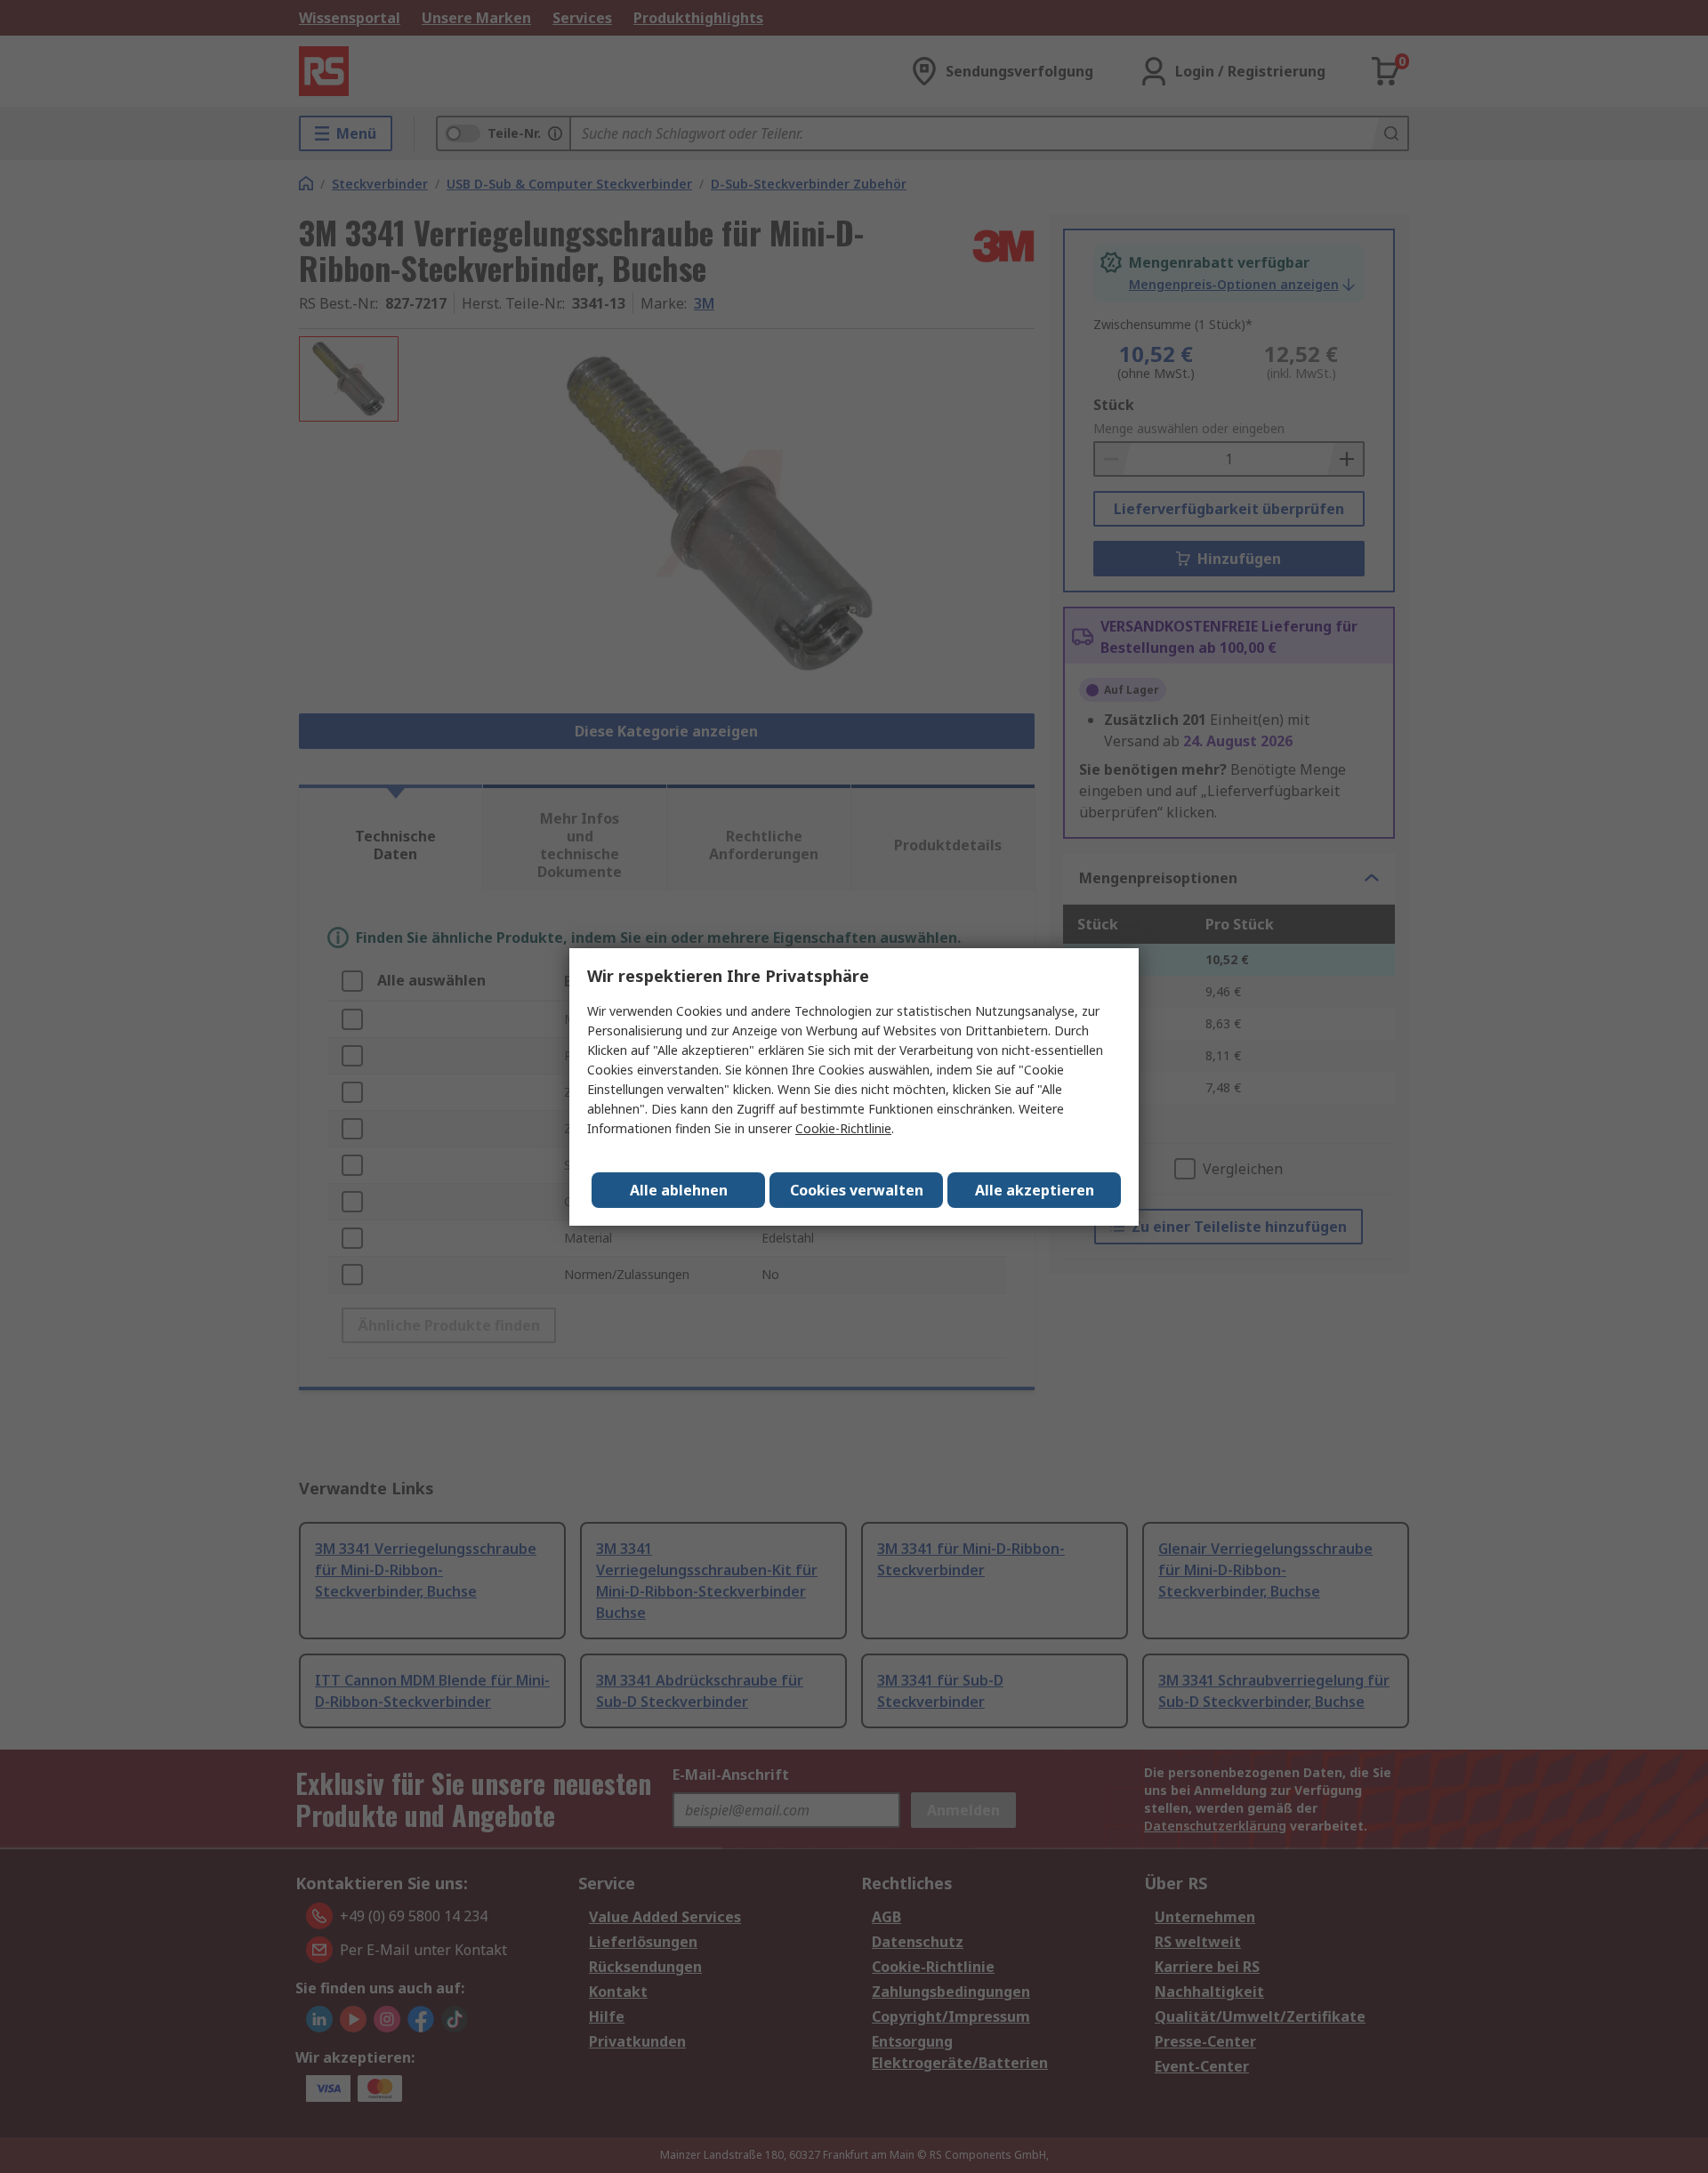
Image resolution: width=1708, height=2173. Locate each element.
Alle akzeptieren (1035, 1190)
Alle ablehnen (679, 1190)
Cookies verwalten (857, 1190)
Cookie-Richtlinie (843, 1128)
